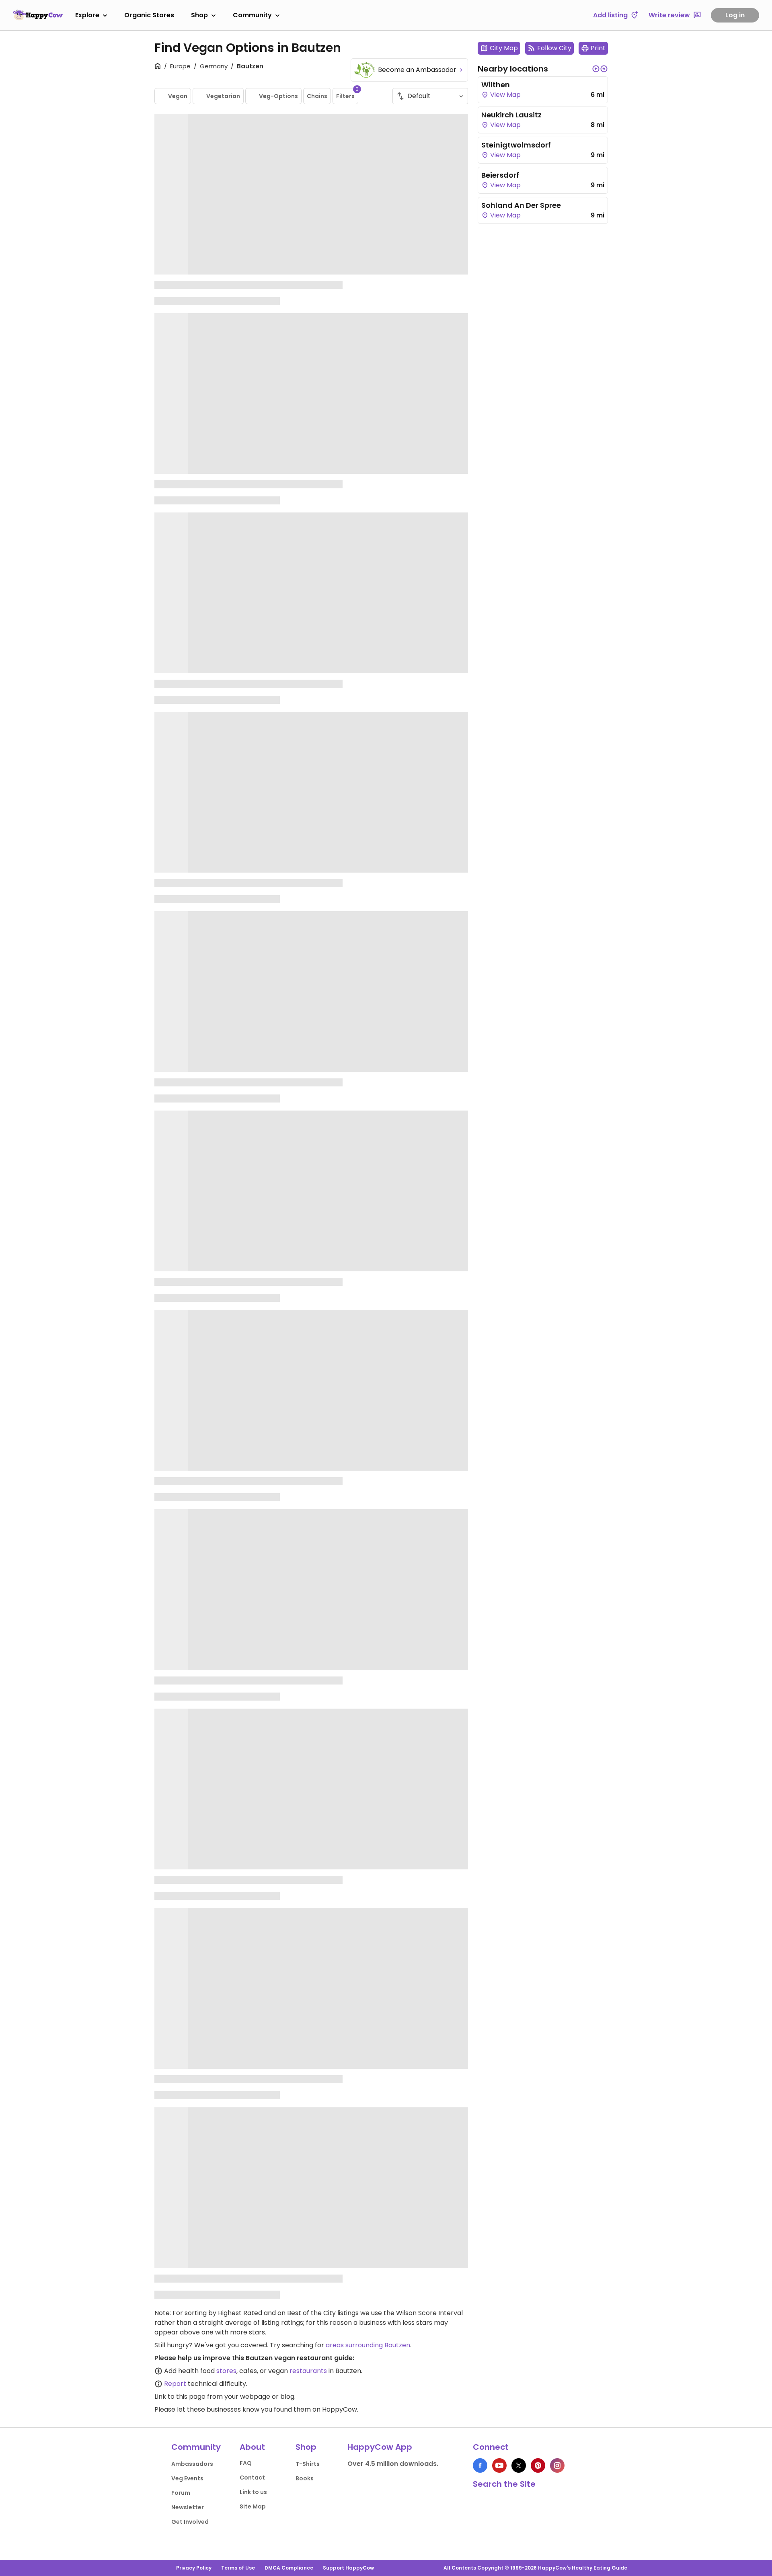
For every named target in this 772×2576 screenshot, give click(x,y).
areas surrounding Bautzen (368, 2345)
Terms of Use (238, 2568)
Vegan (178, 96)
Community (252, 15)
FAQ (246, 2463)
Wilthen (496, 85)
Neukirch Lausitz (511, 115)
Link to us (253, 2492)
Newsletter (188, 2507)
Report (175, 2384)
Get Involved (190, 2522)
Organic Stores (149, 15)
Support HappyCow (348, 2568)
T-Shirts (308, 2464)
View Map (505, 95)
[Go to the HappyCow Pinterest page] (538, 2465)
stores (226, 2371)
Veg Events (187, 2478)
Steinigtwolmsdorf (516, 145)
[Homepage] (38, 15)
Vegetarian (223, 96)
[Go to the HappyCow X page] (519, 2465)
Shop (199, 15)
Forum (181, 2493)
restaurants (308, 2371)
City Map (504, 48)
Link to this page (180, 2397)
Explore (87, 15)
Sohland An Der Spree (521, 205)
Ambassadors (192, 2464)
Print (598, 48)
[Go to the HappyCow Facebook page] (480, 2465)
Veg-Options (278, 96)
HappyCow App (380, 2447)
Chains (317, 96)
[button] (596, 69)
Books (305, 2478)
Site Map (253, 2506)
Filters (347, 94)
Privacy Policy (194, 2568)
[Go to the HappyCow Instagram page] (557, 2465)
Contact (252, 2478)
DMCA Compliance (289, 2568)
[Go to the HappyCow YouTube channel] (499, 2465)
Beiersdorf (500, 175)
